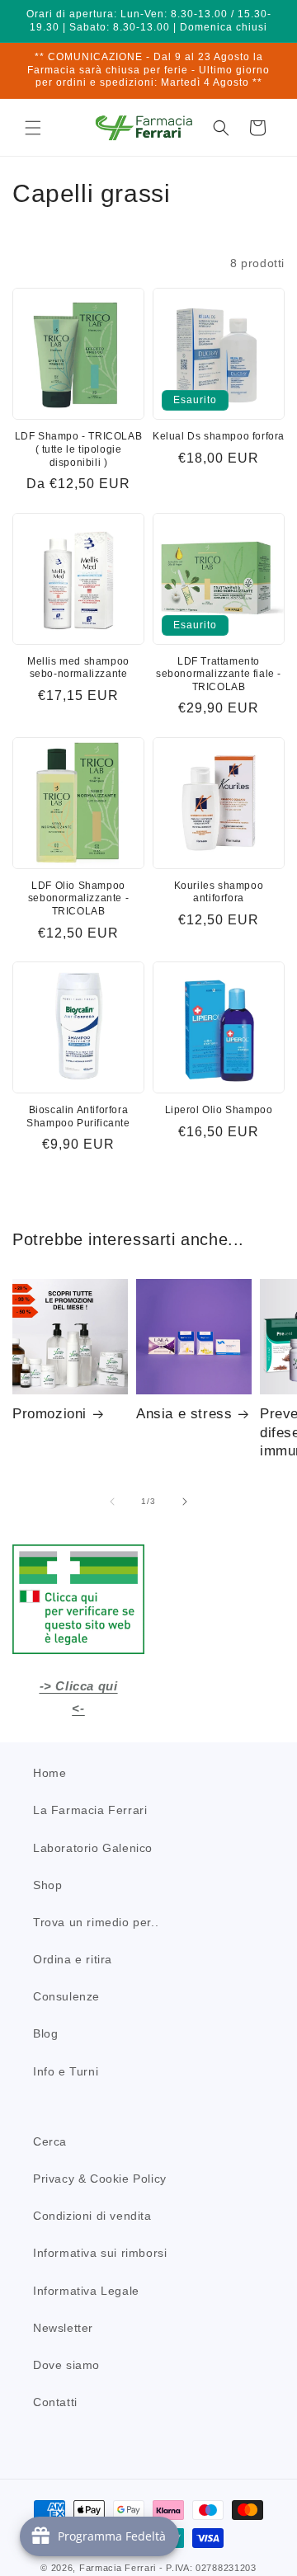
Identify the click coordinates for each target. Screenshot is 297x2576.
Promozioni (49, 1414)
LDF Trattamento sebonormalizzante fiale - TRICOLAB (219, 674)
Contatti (55, 2402)
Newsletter (63, 2328)
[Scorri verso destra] (185, 1502)
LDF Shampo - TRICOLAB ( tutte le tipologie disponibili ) (79, 449)
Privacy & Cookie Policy (100, 2179)
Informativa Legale (86, 2291)
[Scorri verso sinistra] (112, 1502)
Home (49, 1773)
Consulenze (66, 1996)
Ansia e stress (184, 1414)
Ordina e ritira (73, 1959)
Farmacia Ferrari (118, 2568)
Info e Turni (66, 2071)
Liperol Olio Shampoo (219, 1110)
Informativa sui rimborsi (100, 2253)
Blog (45, 2033)
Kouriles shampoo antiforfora (219, 892)
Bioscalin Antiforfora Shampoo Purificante (78, 1116)
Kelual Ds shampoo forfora (219, 436)
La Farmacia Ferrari (90, 1810)
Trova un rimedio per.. (96, 1922)
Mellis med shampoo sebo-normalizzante (78, 668)
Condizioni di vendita (92, 2216)
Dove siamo (66, 2365)
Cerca (50, 2141)
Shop (47, 1885)
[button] (33, 128)
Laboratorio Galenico (93, 1848)
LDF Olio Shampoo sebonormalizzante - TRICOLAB (78, 898)
